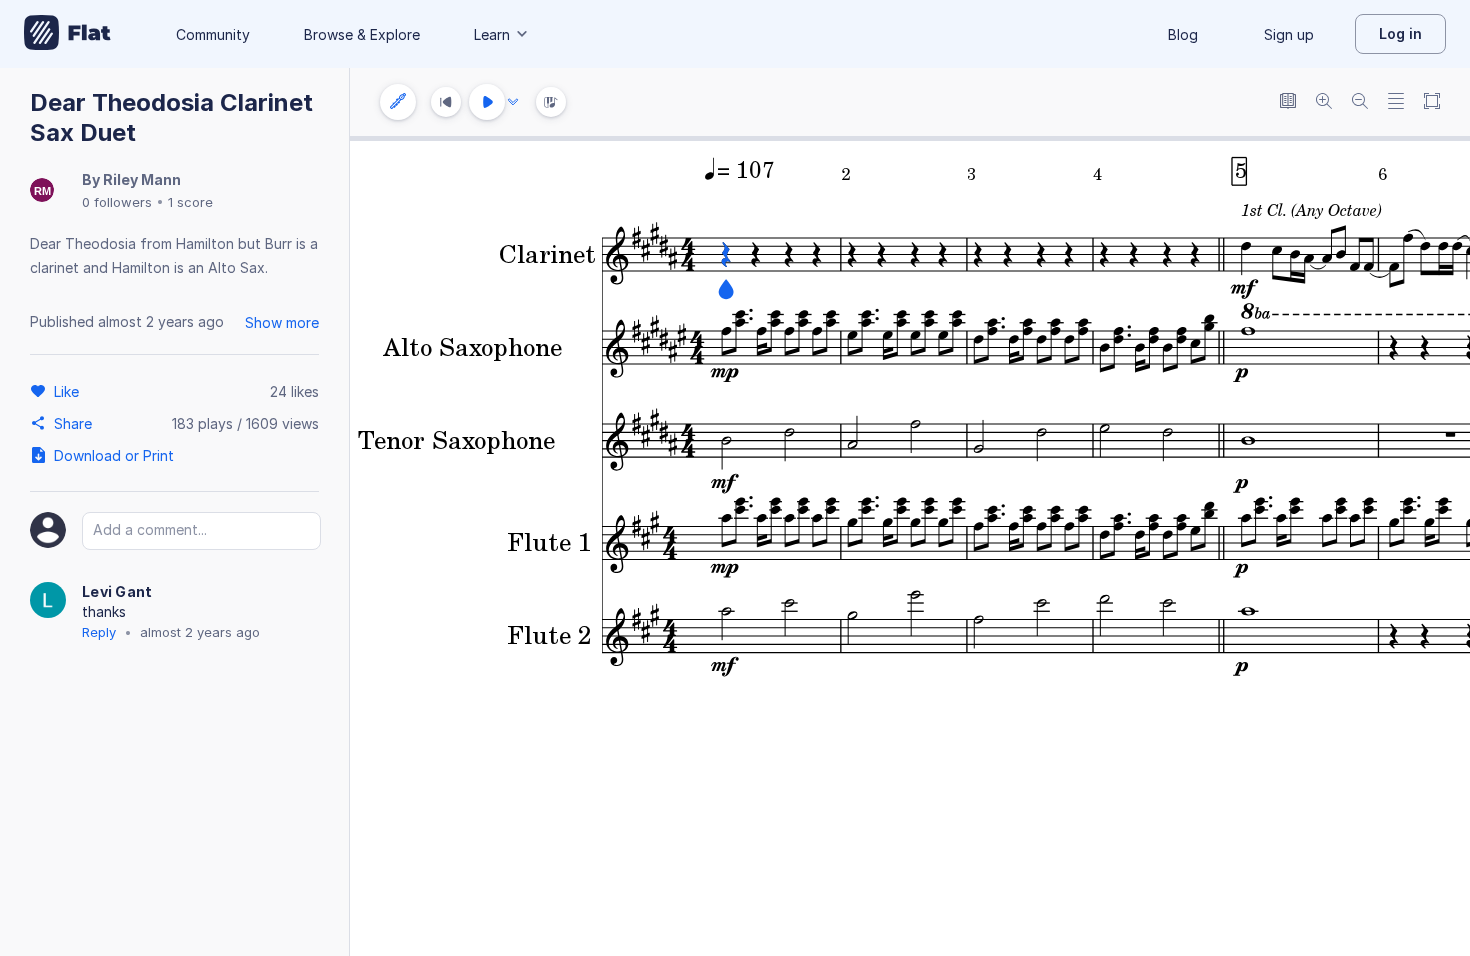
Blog (1183, 34)
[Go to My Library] (67, 34)
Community (213, 34)
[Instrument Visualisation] (551, 102)
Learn (492, 34)
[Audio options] (513, 102)
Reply (99, 632)
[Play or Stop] (487, 102)
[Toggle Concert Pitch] (1288, 102)
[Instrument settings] (398, 102)
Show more (282, 322)
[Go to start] (446, 102)
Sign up (1289, 34)
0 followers (117, 202)
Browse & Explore (362, 34)
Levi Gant (117, 591)
